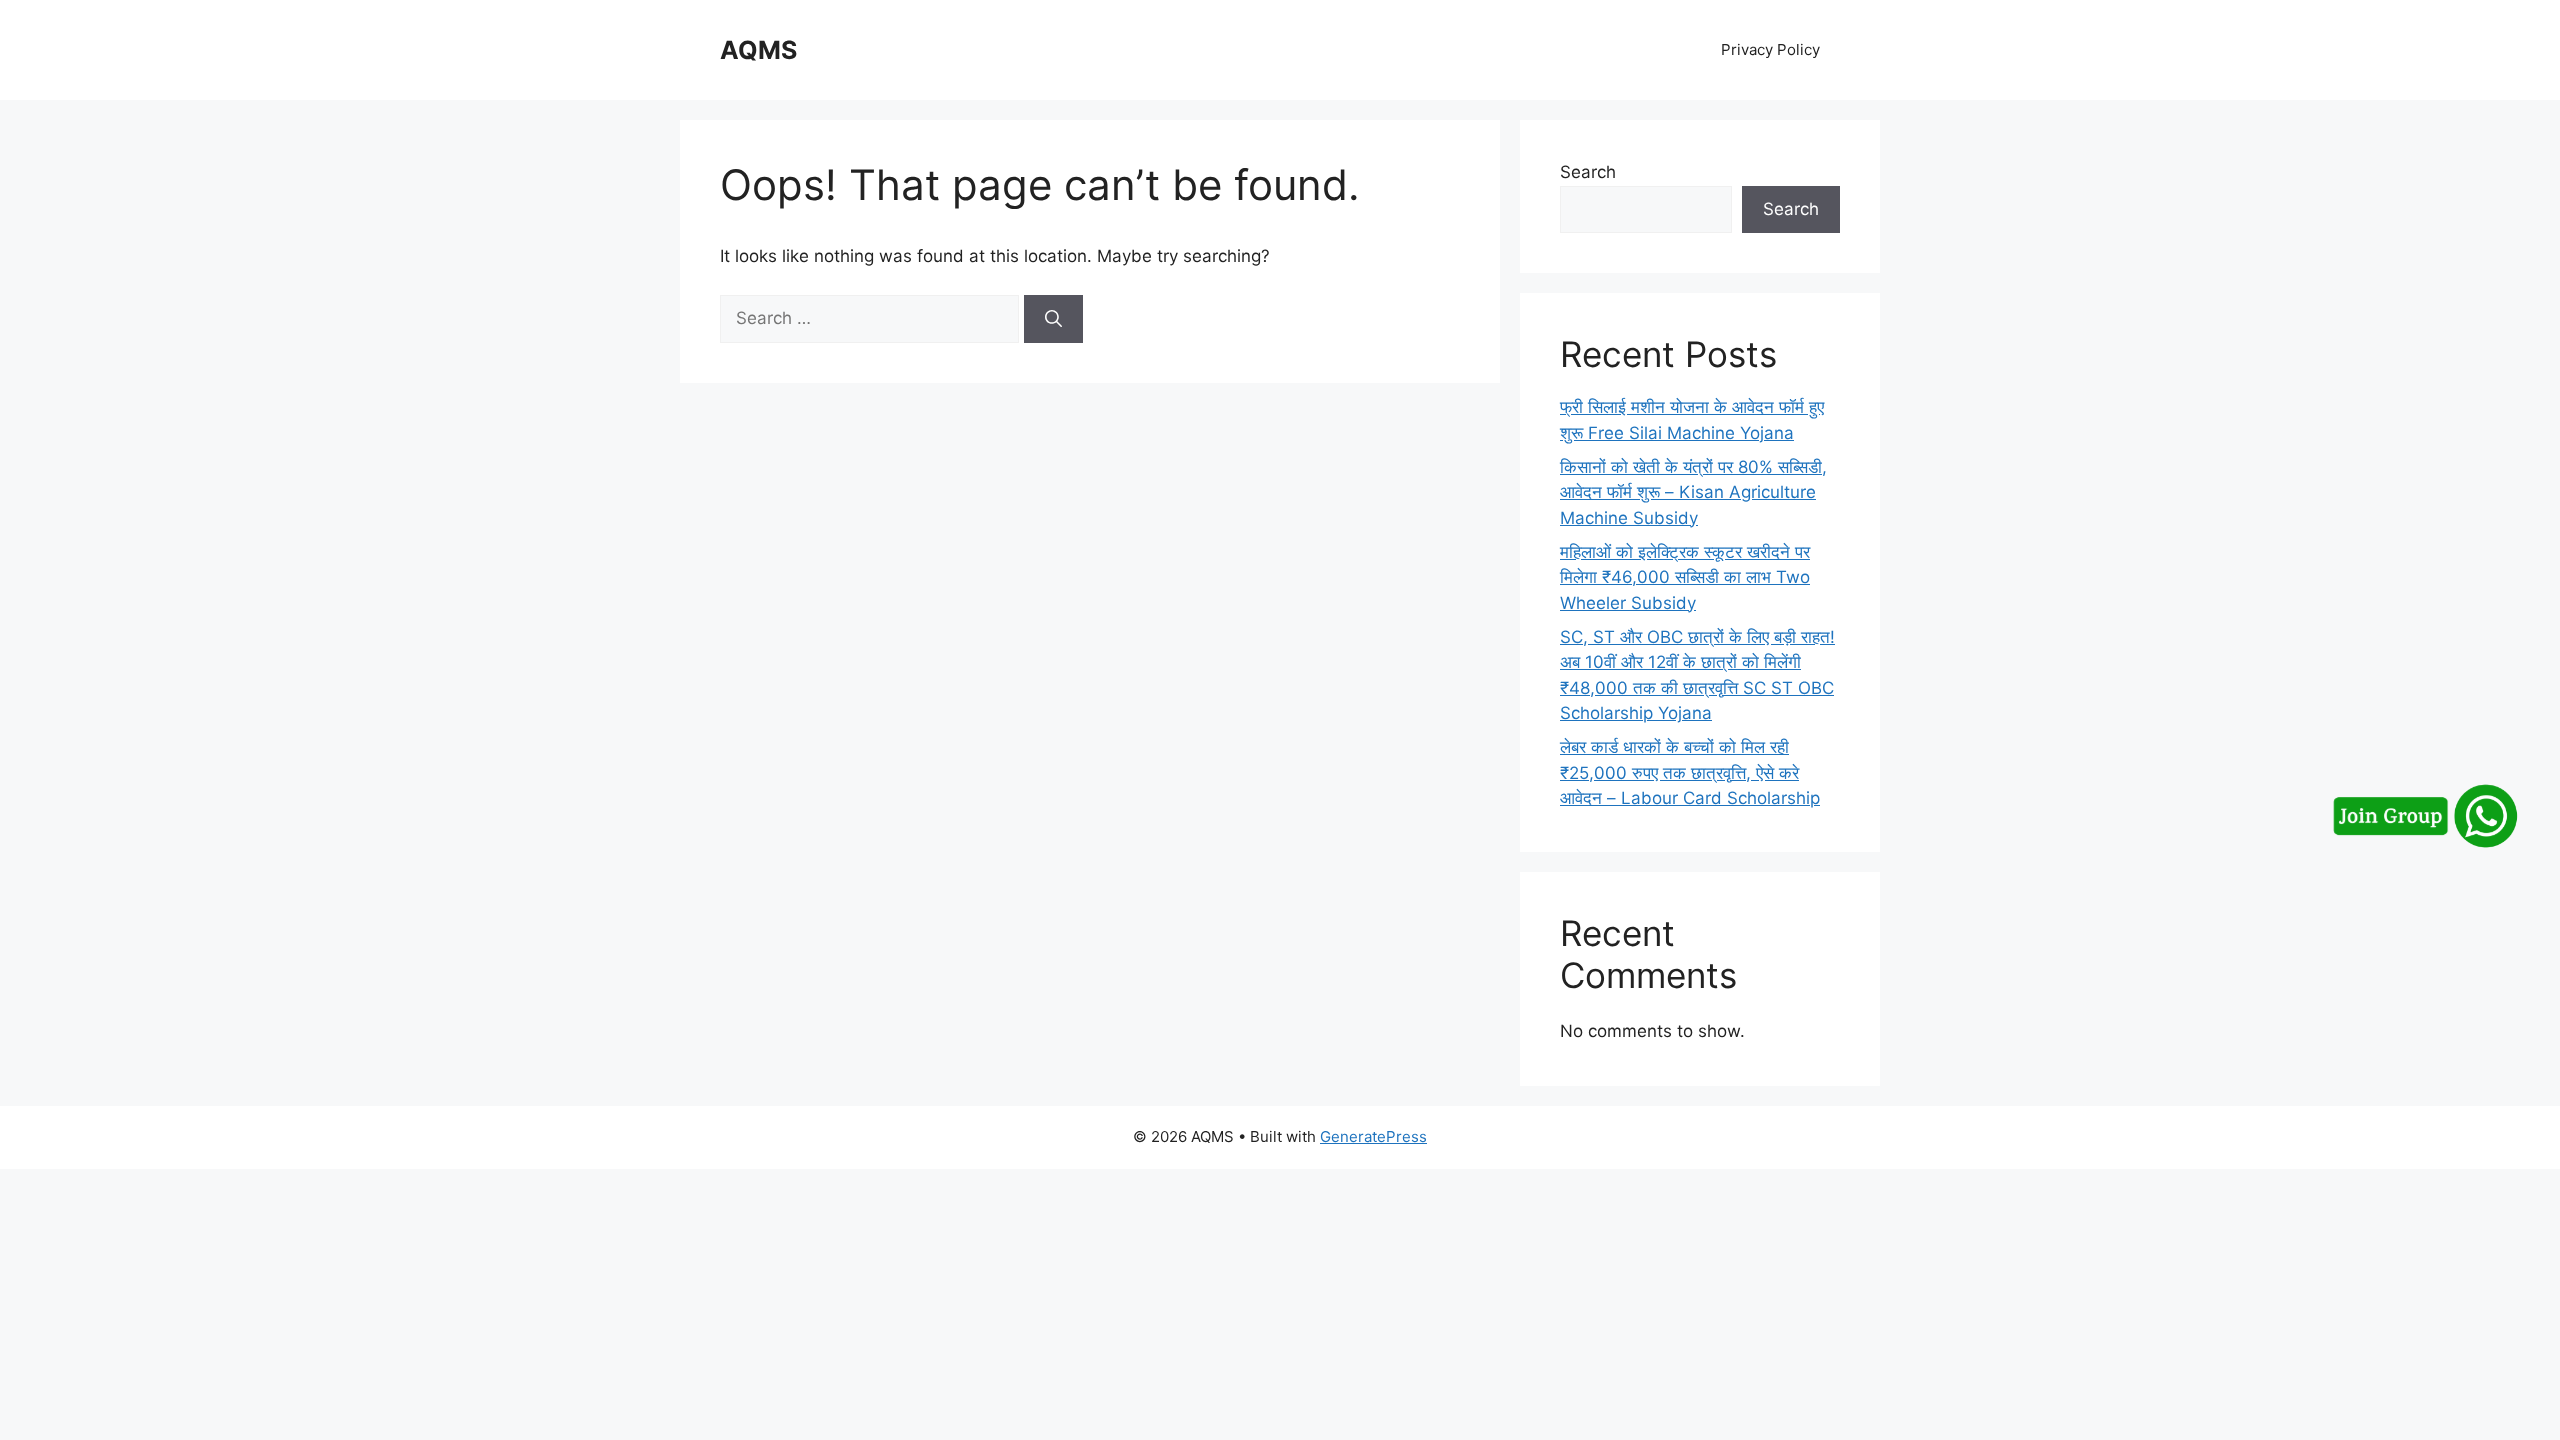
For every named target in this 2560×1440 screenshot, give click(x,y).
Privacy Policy (1770, 49)
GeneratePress (1373, 1136)
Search (1588, 172)
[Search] (1053, 319)
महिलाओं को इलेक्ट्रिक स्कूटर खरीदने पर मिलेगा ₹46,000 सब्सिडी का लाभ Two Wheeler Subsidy (1685, 577)
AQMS (758, 50)
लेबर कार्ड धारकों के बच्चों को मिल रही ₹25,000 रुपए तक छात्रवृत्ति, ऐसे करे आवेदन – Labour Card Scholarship (1690, 772)
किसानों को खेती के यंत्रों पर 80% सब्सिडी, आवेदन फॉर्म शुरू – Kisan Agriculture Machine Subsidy (1693, 492)
